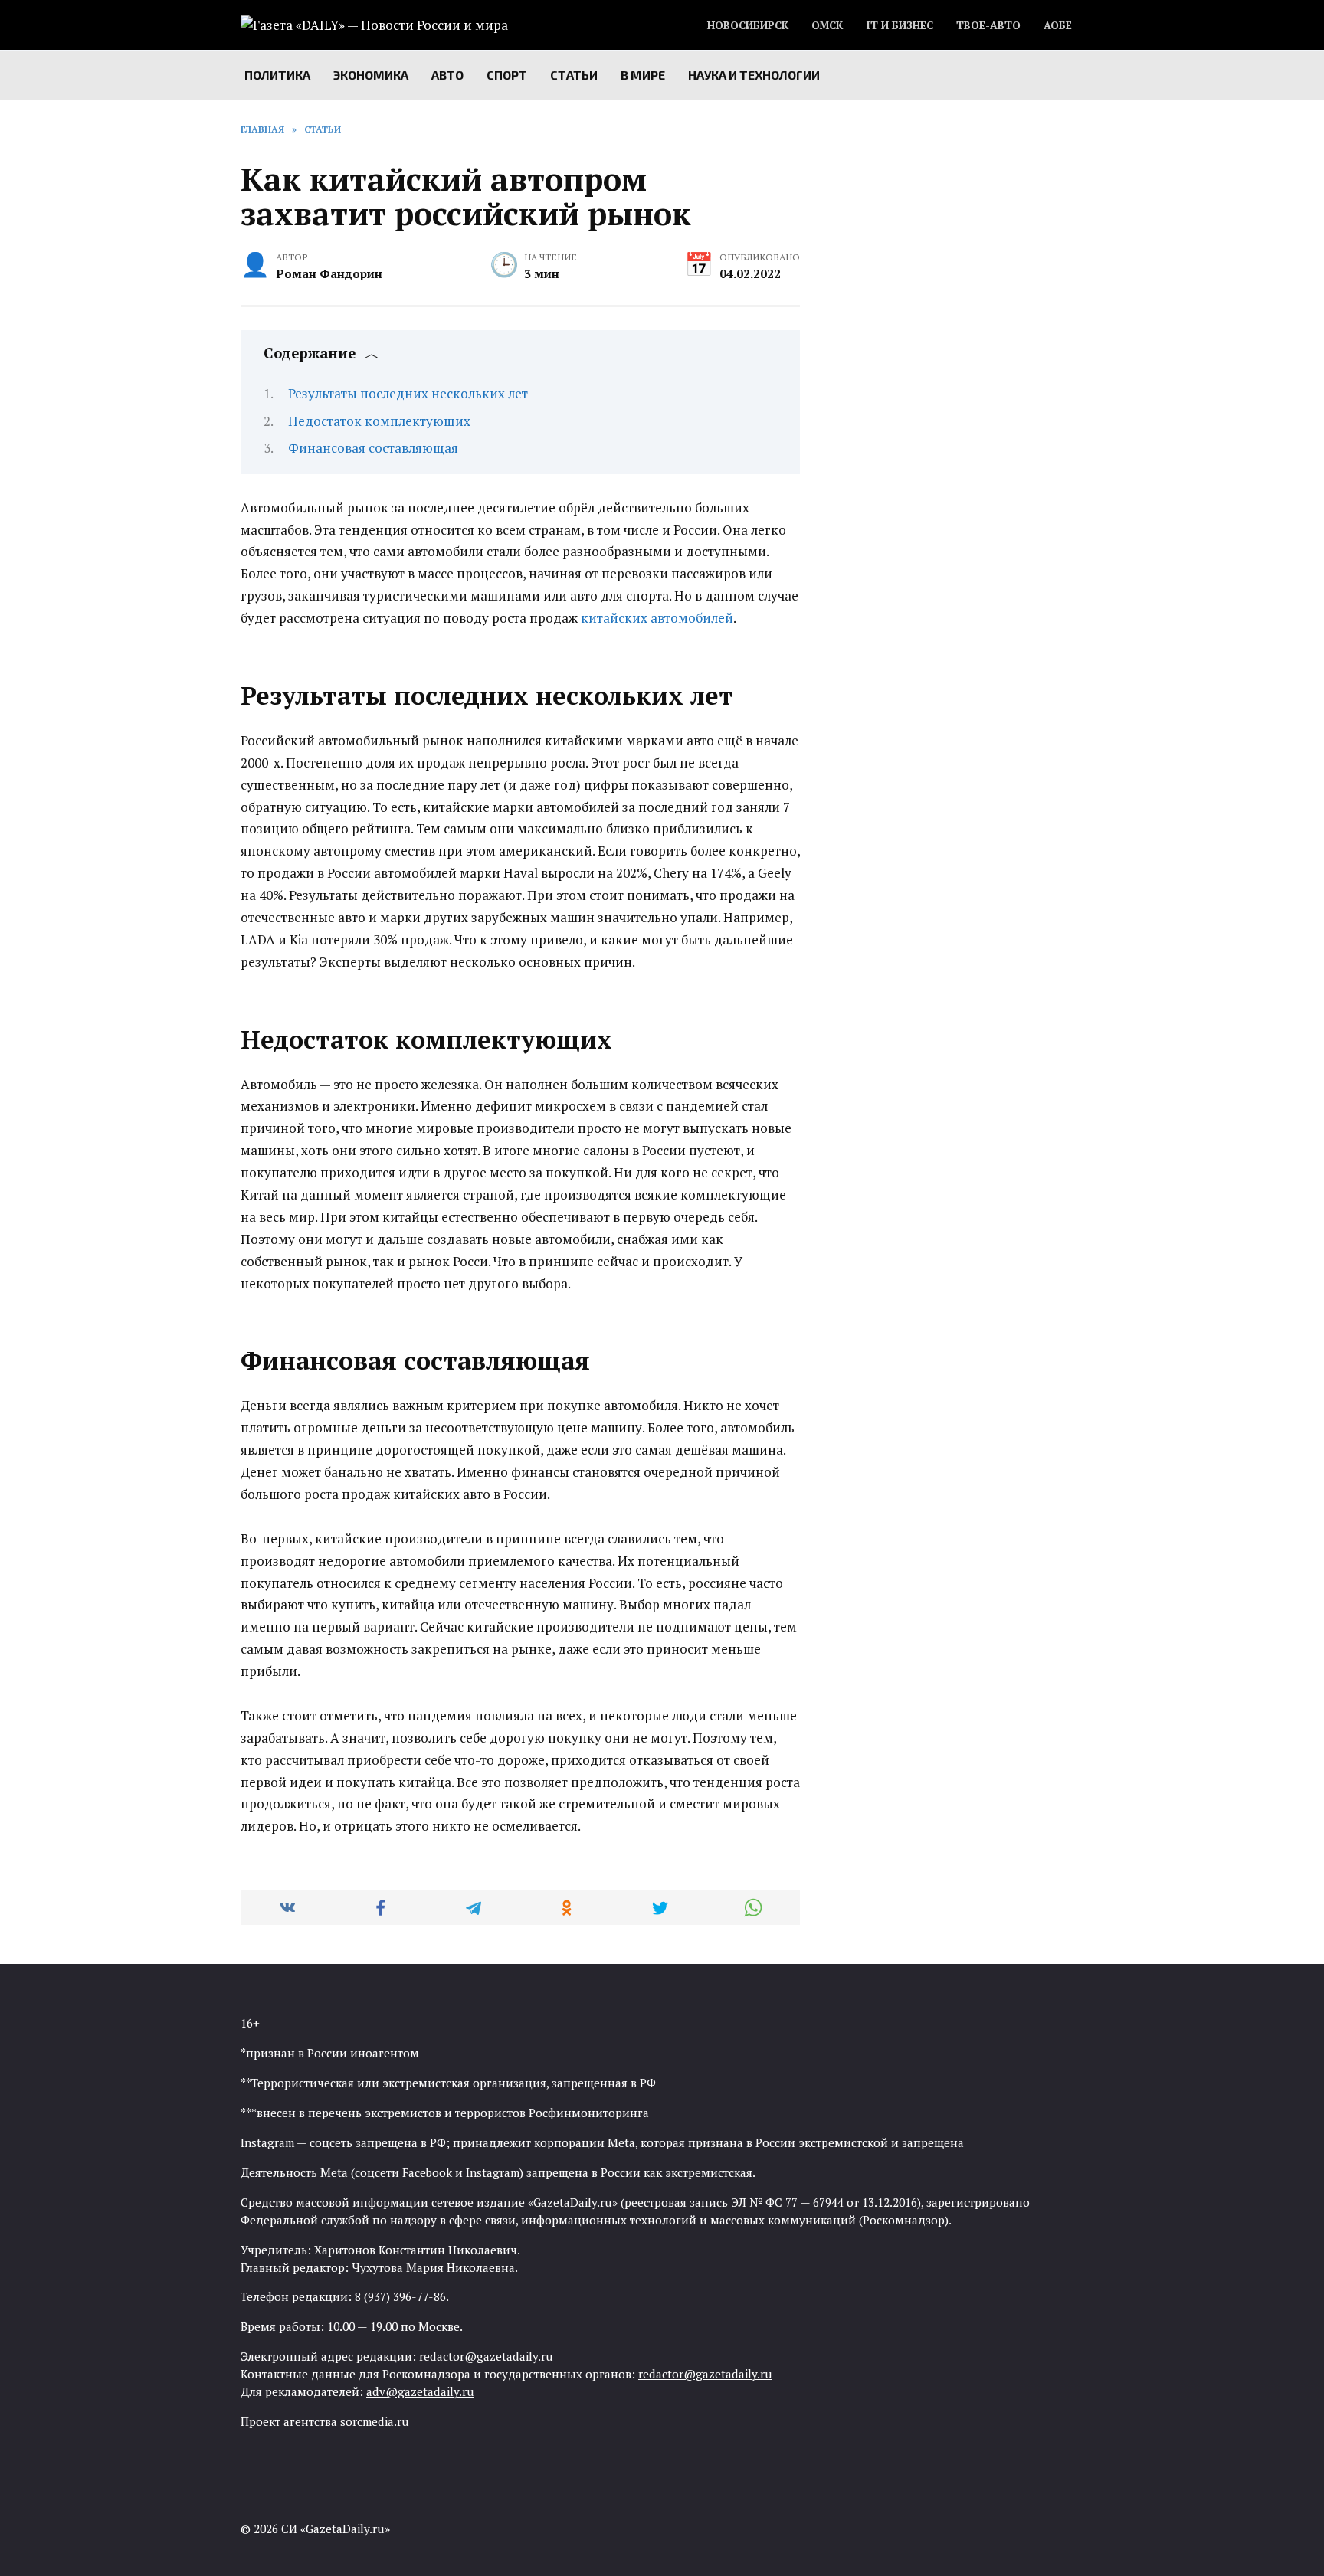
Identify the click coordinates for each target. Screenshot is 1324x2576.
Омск (827, 25)
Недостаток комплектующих (379, 421)
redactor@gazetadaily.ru (486, 2356)
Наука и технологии (754, 75)
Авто (447, 75)
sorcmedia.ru (375, 2421)
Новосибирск (748, 25)
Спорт (507, 75)
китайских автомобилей (657, 618)
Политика (277, 75)
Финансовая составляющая (373, 448)
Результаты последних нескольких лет (408, 393)
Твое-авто (988, 25)
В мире (643, 75)
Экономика (371, 75)
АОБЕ (1058, 25)
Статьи (574, 75)
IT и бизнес (900, 25)
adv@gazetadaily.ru (420, 2391)
